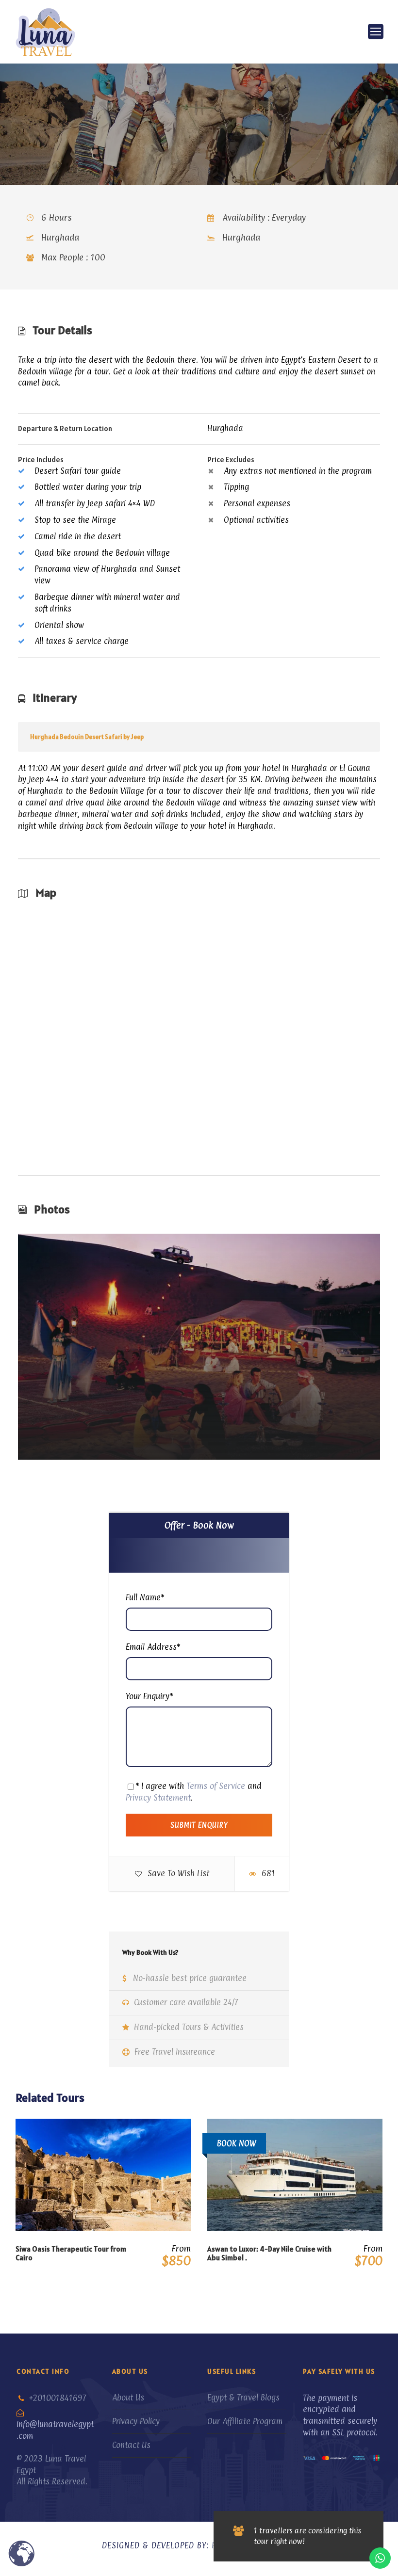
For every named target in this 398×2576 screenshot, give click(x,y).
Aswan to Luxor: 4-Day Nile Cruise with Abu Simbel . (269, 2253)
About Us (128, 2398)
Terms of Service (216, 1786)
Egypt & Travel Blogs (243, 2398)
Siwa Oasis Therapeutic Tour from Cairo (71, 2253)
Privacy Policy (136, 2421)
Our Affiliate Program (245, 2421)
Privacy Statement (158, 1798)
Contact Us (131, 2445)
